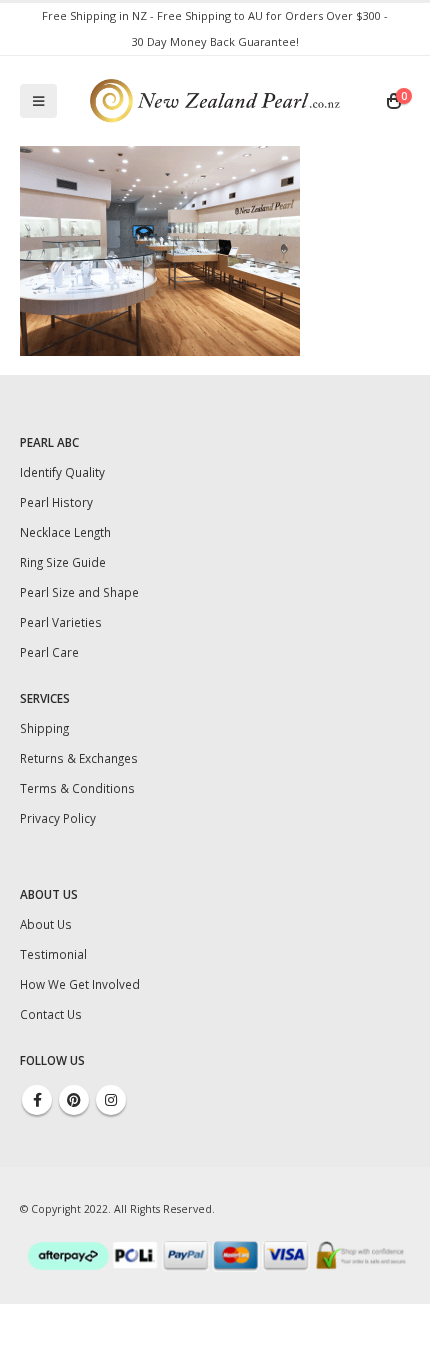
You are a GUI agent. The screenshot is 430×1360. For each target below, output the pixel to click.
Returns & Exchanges (79, 758)
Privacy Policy (58, 818)
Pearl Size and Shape (79, 592)
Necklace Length (65, 532)
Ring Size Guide (63, 562)
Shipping (44, 728)
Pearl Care (49, 652)
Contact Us (51, 1014)
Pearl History (56, 502)
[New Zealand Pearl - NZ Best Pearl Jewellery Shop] (215, 100)
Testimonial (53, 954)
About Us (46, 924)
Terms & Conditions (77, 788)
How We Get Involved (80, 984)
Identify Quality (62, 472)
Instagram (111, 1100)
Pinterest (74, 1100)
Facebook (37, 1100)
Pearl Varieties (61, 622)
